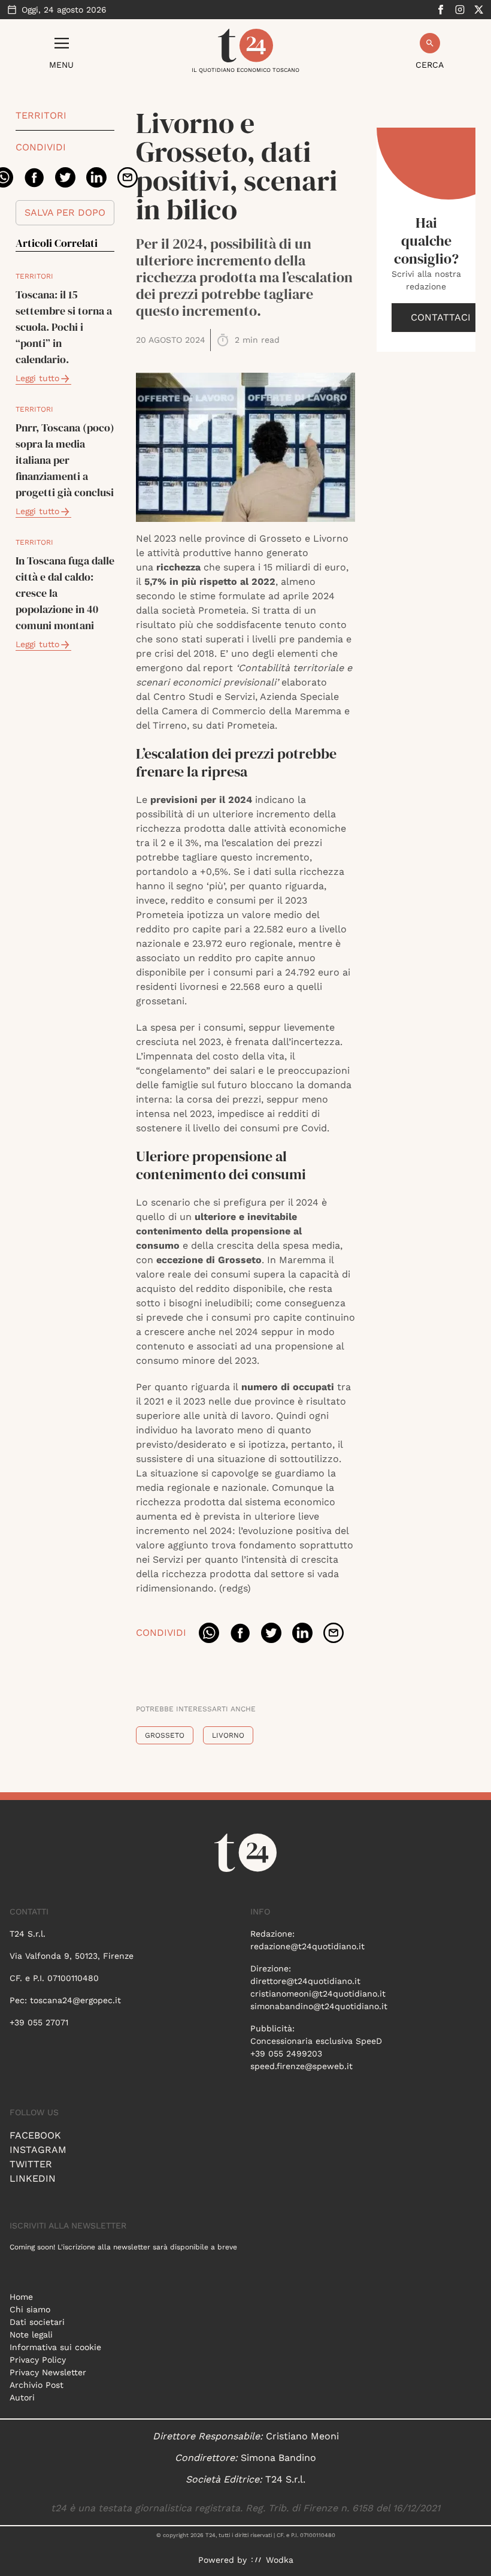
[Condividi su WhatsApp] (209, 1633)
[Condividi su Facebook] (34, 177)
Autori (22, 2397)
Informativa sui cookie (55, 2347)
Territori (41, 115)
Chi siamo (30, 2309)
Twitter (31, 2164)
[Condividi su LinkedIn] (96, 177)
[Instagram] (460, 10)
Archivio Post (37, 2385)
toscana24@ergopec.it (75, 2000)
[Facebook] (441, 10)
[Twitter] (479, 10)
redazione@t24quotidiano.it (307, 1946)
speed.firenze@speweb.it (301, 2066)
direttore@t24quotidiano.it (305, 1981)
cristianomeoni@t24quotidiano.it (318, 1994)
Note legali (31, 2335)
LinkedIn (33, 2178)
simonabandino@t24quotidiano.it (319, 2006)
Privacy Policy (38, 2360)
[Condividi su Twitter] (65, 177)
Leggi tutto (37, 378)
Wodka (280, 2560)
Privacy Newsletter (48, 2372)
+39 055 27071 (39, 2022)
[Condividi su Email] (128, 177)
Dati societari (37, 2322)
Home (21, 2297)
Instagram (38, 2150)
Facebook (35, 2135)
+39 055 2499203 (286, 2053)
